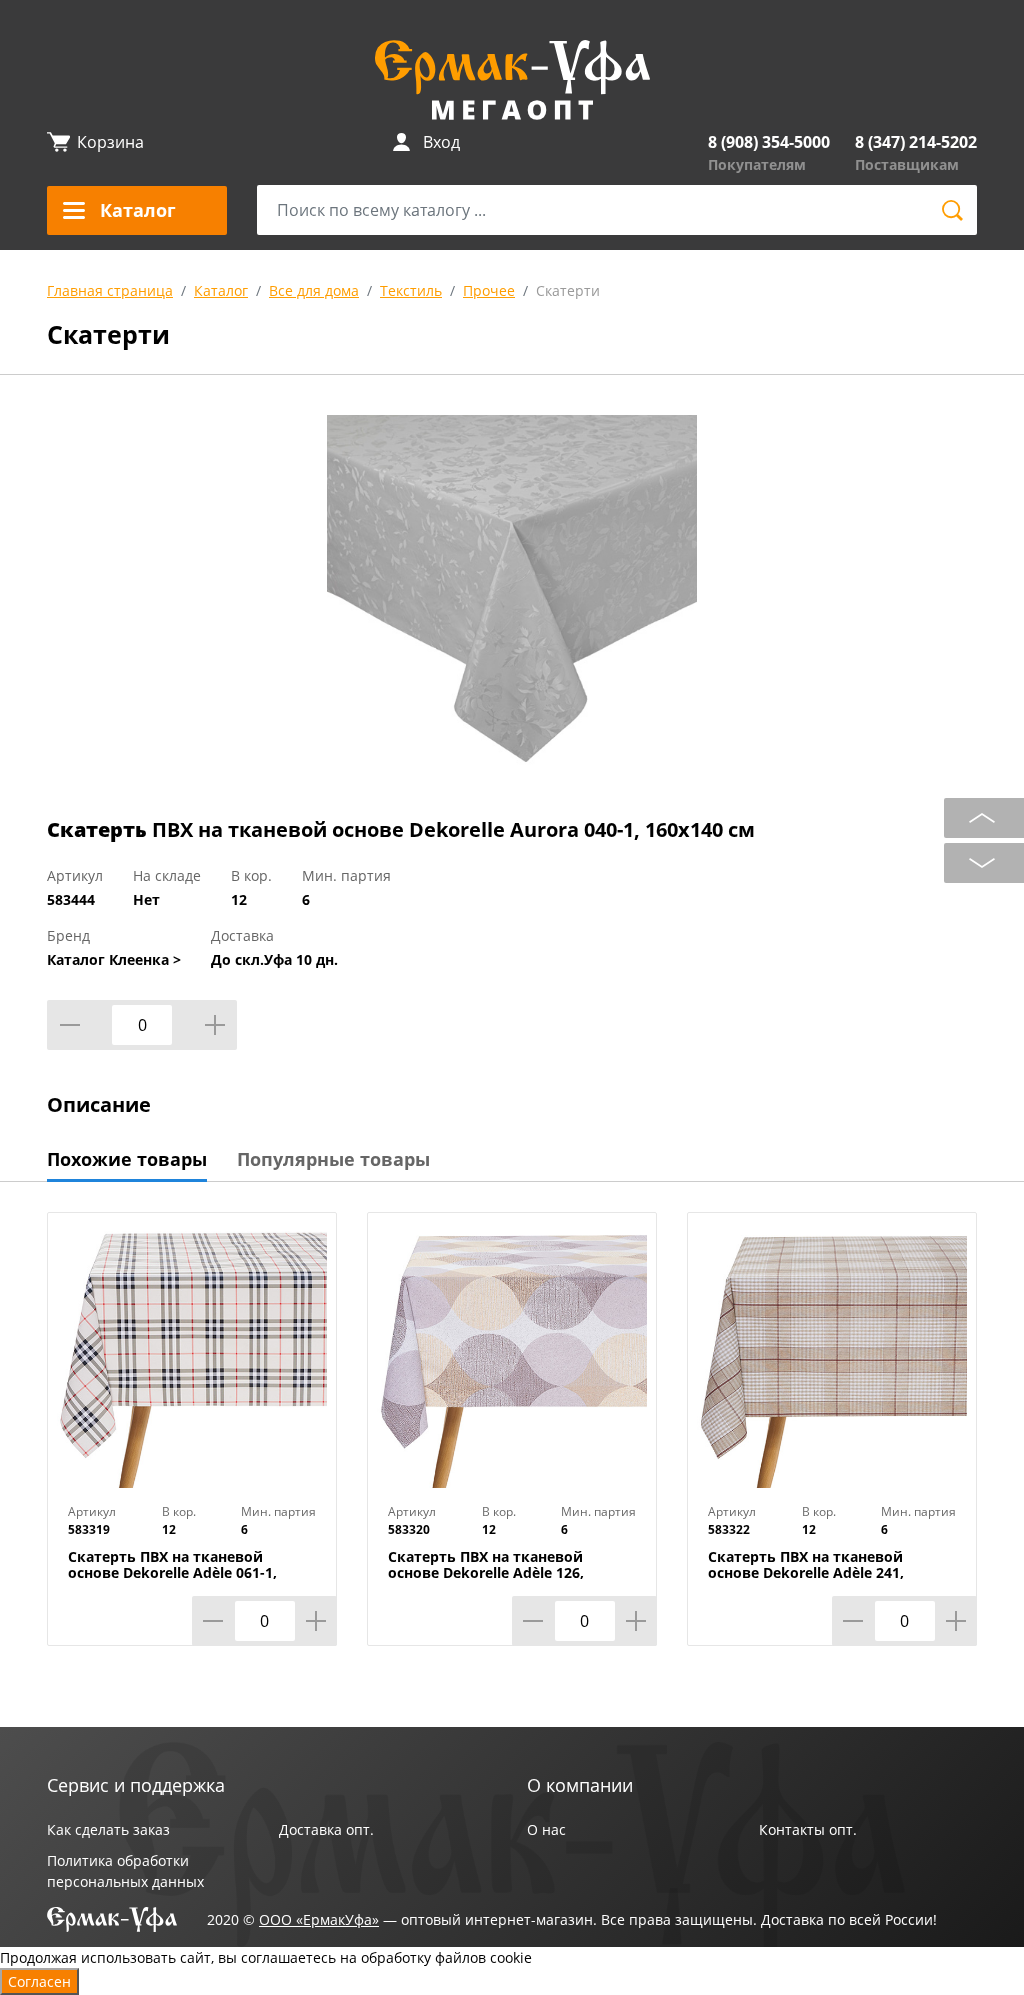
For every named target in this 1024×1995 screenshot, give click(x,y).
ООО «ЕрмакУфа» (319, 1919)
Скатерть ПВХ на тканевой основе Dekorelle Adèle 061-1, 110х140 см (172, 1573)
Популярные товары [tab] (333, 1159)
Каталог (221, 290)
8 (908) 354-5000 (769, 142)
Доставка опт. (326, 1829)
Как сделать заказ (108, 1829)
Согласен (39, 1981)
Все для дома (314, 290)
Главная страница (110, 290)
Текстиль (411, 290)
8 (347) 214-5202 (916, 142)
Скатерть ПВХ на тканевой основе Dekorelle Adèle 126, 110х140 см (486, 1573)
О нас (546, 1829)
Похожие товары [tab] (127, 1159)
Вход (441, 142)
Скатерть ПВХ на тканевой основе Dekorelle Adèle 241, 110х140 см (806, 1573)
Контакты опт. (808, 1829)
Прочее (489, 290)
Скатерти (568, 290)
